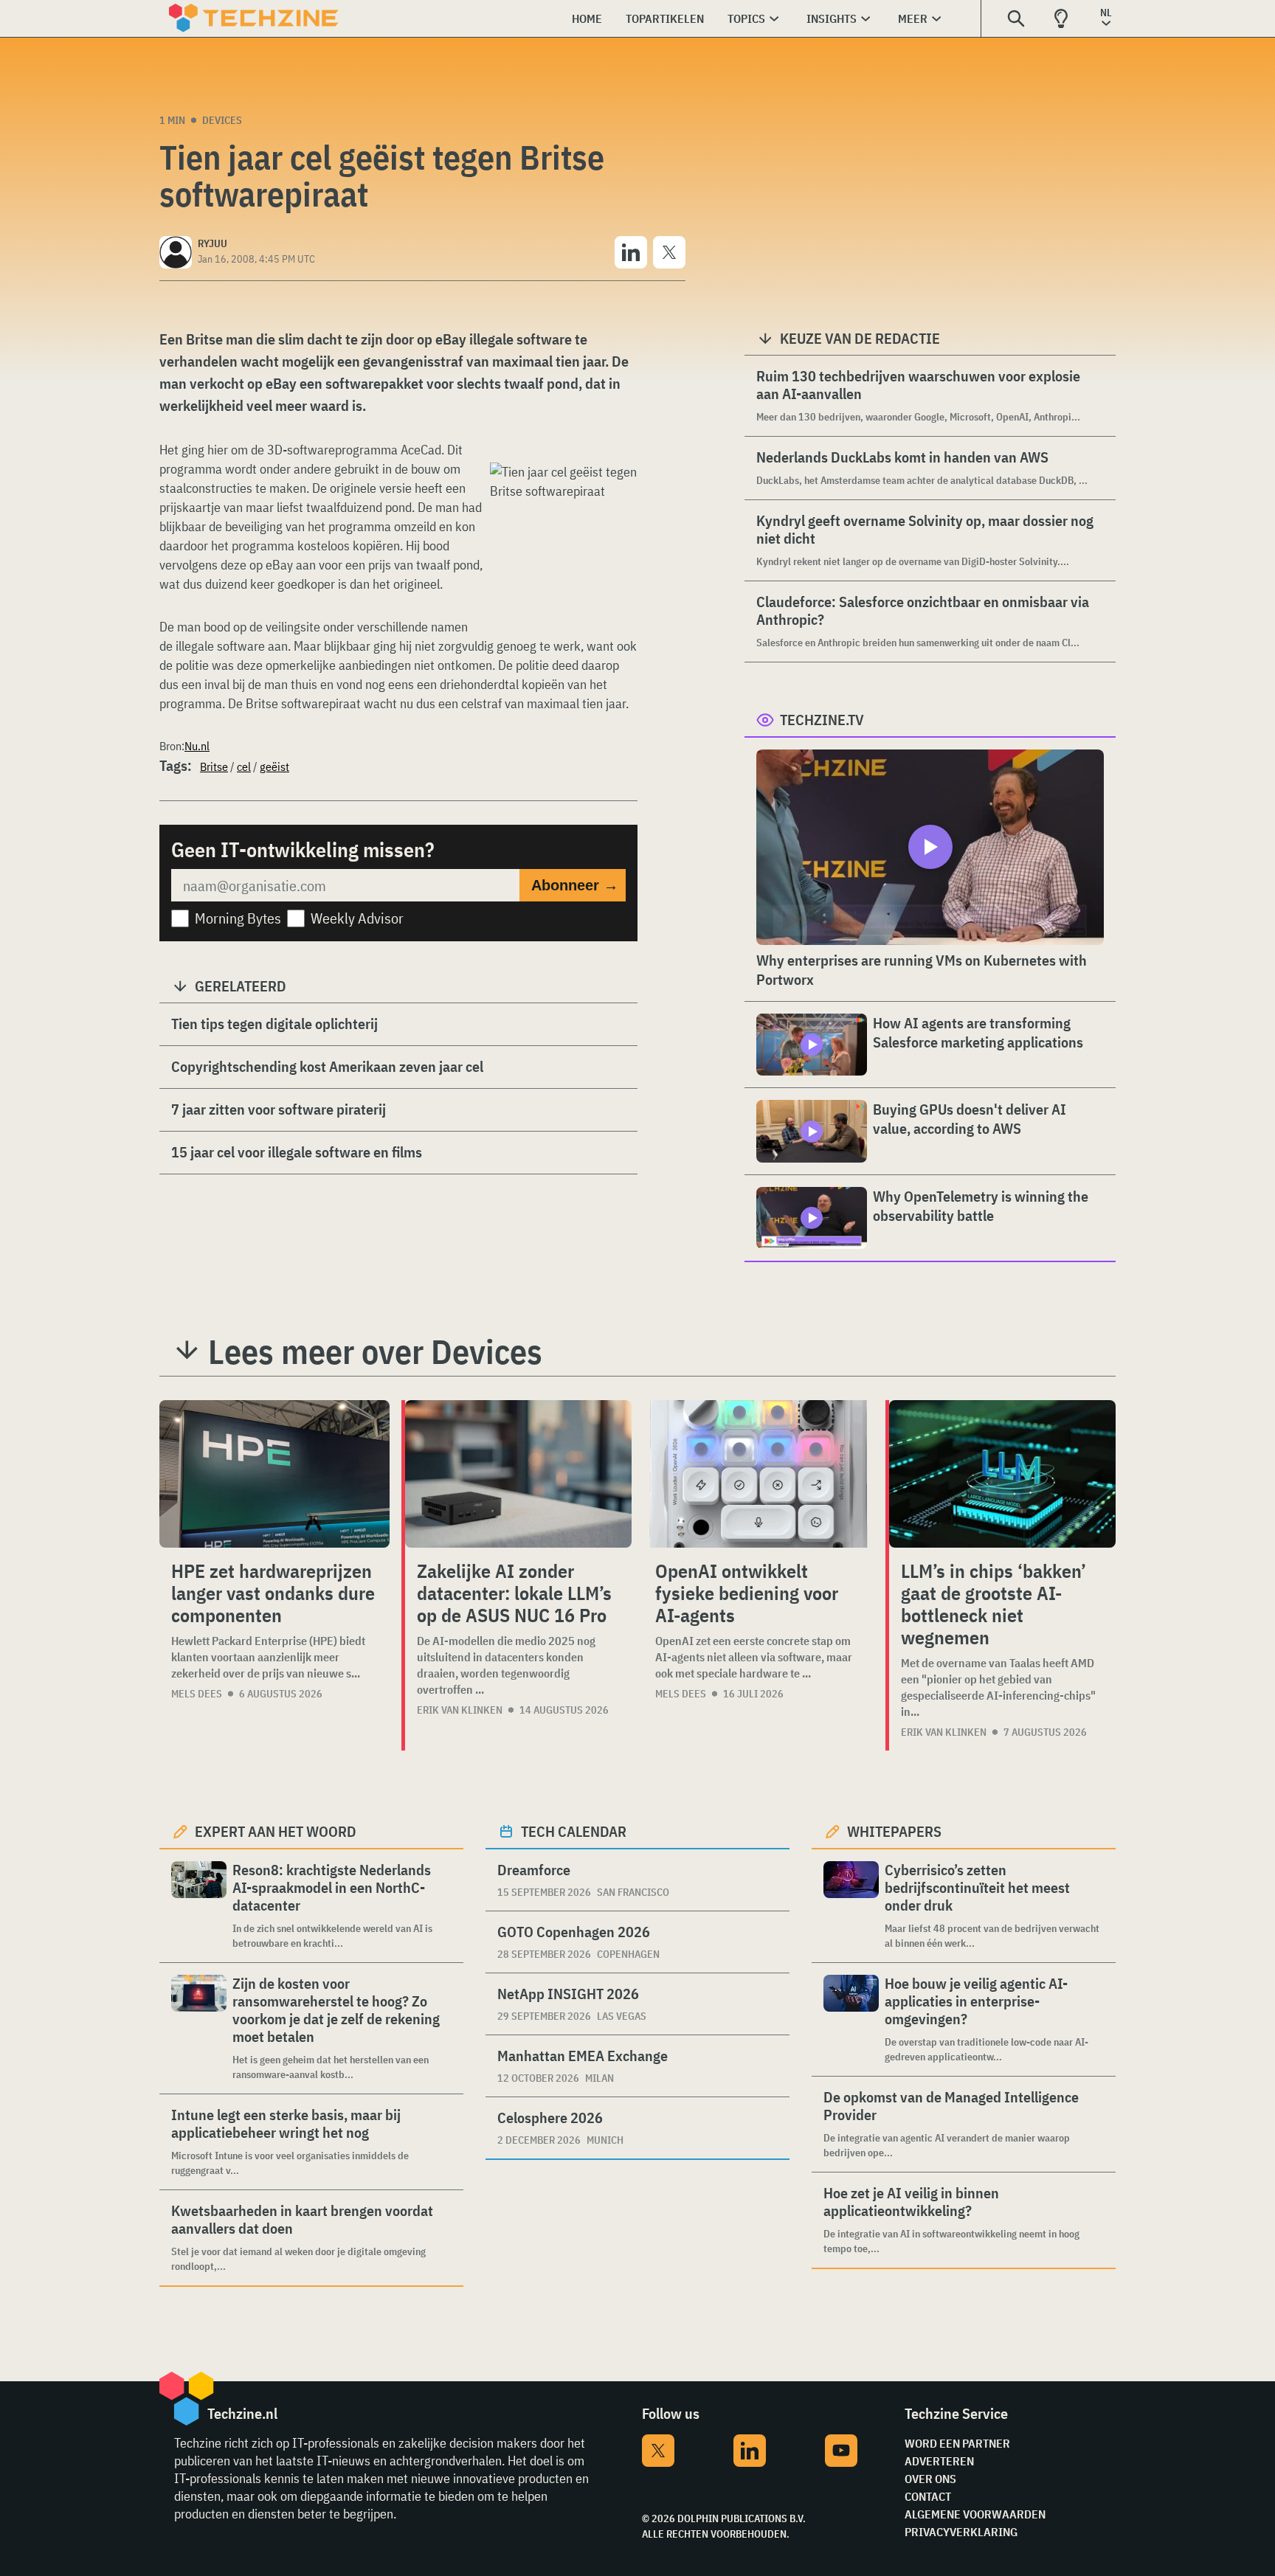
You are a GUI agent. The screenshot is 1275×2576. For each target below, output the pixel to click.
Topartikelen (665, 18)
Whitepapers (894, 1831)
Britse (214, 766)
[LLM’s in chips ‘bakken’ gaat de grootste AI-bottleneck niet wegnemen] (1002, 1474)
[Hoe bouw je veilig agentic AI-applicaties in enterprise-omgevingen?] (851, 2019)
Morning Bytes (238, 918)
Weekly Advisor (357, 918)
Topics (746, 18)
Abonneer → (575, 885)
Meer (913, 18)
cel (244, 766)
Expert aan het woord (276, 1831)
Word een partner (957, 2443)
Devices (222, 120)
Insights (832, 18)
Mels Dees (197, 1694)
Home (587, 18)
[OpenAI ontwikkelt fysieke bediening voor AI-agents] (759, 1474)
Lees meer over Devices (375, 1351)
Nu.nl (197, 746)
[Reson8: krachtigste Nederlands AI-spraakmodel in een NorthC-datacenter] (199, 1906)
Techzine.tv (822, 720)
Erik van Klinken (460, 1710)
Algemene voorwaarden (975, 2514)
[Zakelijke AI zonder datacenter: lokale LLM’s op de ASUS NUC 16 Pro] (518, 1474)
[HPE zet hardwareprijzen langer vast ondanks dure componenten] (274, 1474)
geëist (274, 766)
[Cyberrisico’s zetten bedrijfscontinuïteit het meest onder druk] (851, 1906)
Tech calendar (574, 1831)
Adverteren (939, 2461)
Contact (928, 2496)
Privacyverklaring (961, 2532)
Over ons (930, 2479)
